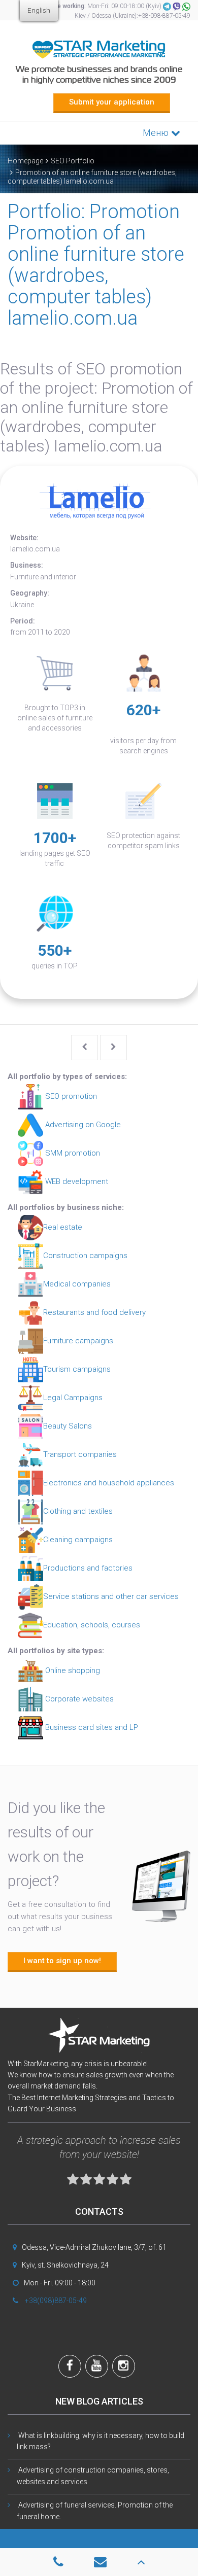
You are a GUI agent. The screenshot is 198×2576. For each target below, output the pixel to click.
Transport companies (80, 1454)
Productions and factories (88, 1568)
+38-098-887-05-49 (164, 16)
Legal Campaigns (73, 1398)
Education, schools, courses (92, 1625)
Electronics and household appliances (109, 1483)
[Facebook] (70, 2367)
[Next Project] (113, 1048)
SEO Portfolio (73, 161)
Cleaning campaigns (78, 1540)
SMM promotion (72, 1153)
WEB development (76, 1181)
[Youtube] (97, 2367)
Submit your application (112, 102)
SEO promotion (70, 1096)
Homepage (25, 161)
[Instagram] (124, 2367)
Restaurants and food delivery (94, 1312)
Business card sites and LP (91, 1727)
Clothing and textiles (78, 1511)
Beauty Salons (68, 1426)
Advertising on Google (82, 1125)
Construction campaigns (85, 1256)
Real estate (63, 1227)
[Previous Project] (85, 1048)
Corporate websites (78, 1699)
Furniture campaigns (78, 1341)
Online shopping (72, 1670)
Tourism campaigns (77, 1369)
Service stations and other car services (111, 1596)
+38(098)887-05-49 (56, 2301)
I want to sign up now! (62, 1961)
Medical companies (77, 1284)
